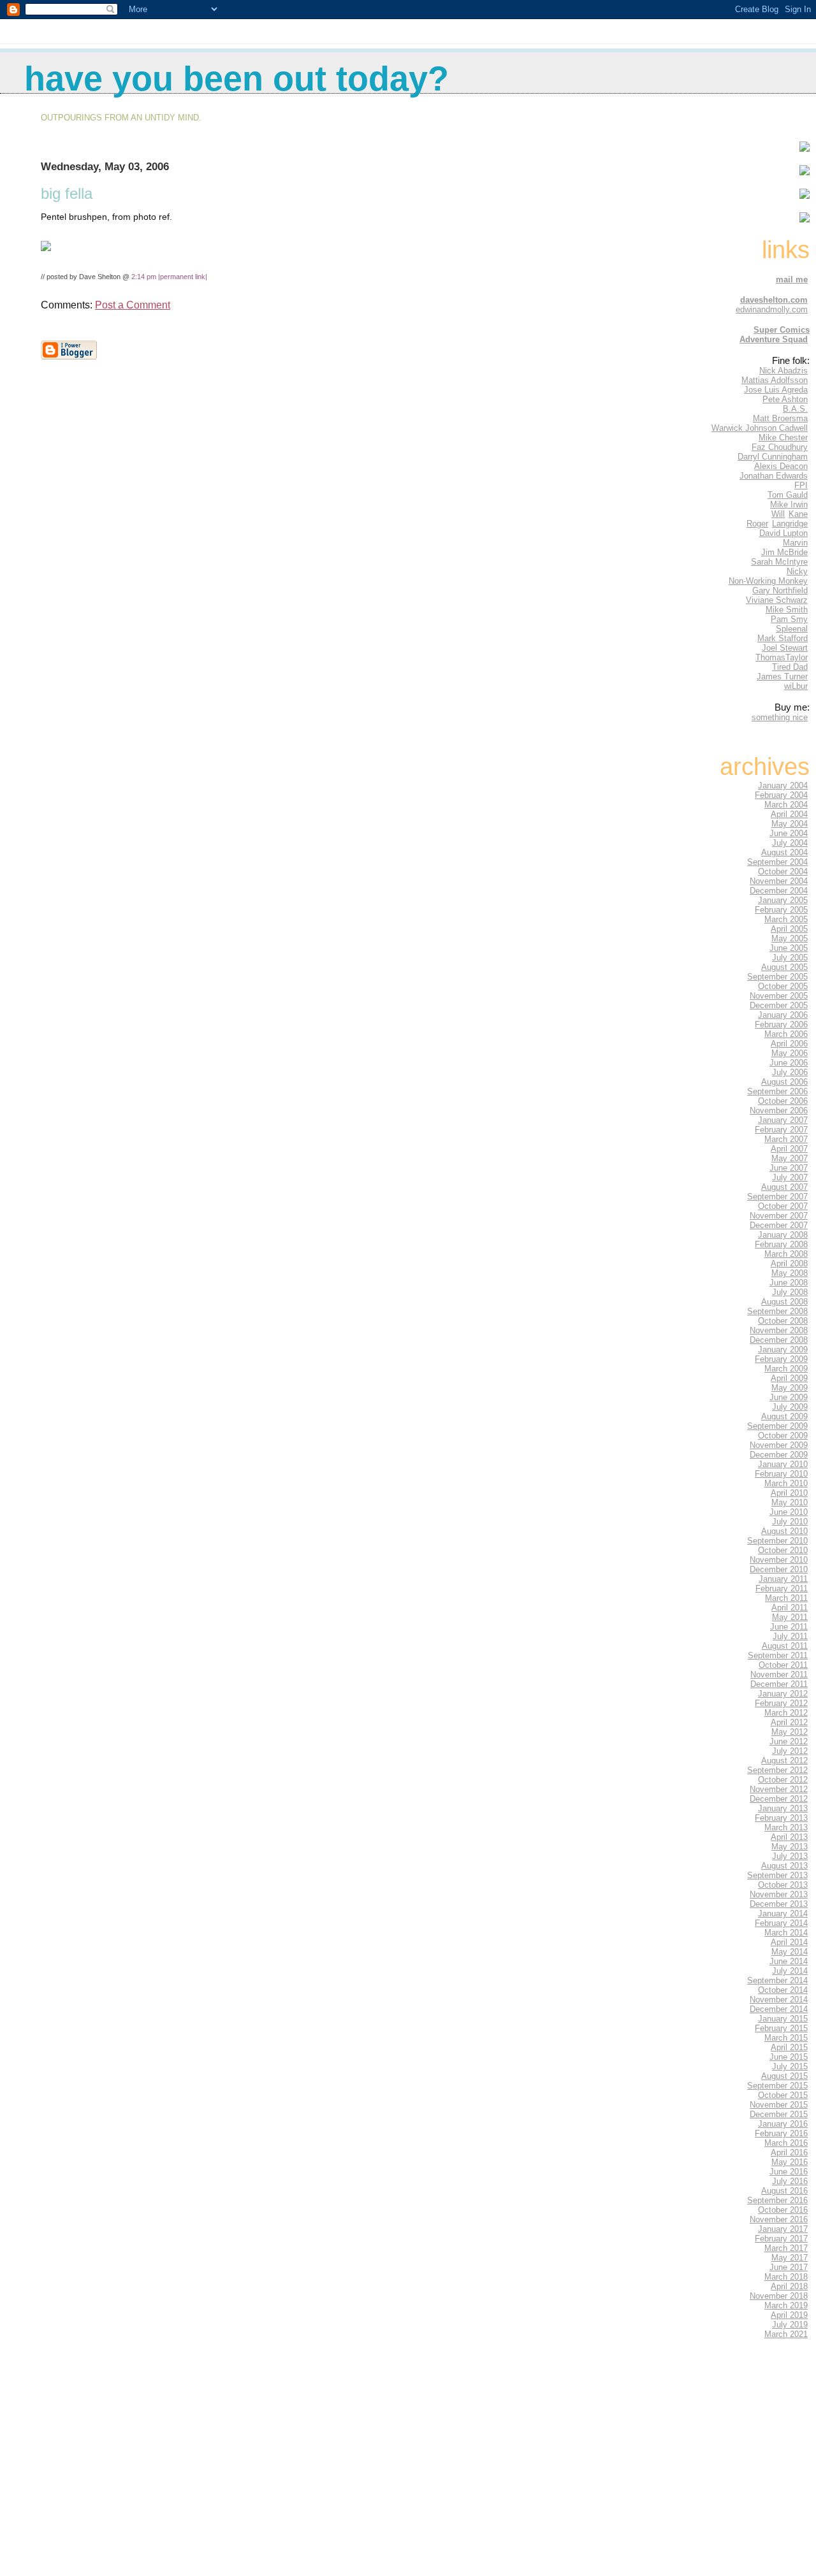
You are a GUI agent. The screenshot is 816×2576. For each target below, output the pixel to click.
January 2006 (783, 1015)
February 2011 (782, 1588)
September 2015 (777, 2086)
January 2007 (783, 1120)
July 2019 (790, 2325)
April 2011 (790, 1608)
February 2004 (781, 795)
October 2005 (783, 986)
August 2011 (785, 1646)
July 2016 (790, 2181)
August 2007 (784, 1187)
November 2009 (779, 1445)
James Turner (782, 677)
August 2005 (784, 967)
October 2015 (783, 2095)
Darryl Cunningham (773, 457)
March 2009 (786, 1369)
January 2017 (783, 2229)
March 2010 (786, 1483)
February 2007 (781, 1130)
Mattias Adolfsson (775, 380)
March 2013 (786, 1827)
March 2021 (786, 2334)
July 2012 (790, 1751)
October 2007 (783, 1206)
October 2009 (783, 1436)
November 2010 (779, 1560)
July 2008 (790, 1292)
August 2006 (784, 1082)
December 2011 (779, 1684)
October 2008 (783, 1321)
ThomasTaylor (782, 657)
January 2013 (783, 1808)
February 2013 (781, 1818)
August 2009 (784, 1416)
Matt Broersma (780, 418)
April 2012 (789, 1722)
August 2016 (784, 2191)
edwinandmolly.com (772, 309)
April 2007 (789, 1149)
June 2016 (789, 2172)
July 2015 (790, 2066)
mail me (792, 279)
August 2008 (784, 1302)
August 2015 (784, 2076)
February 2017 (781, 2239)
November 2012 (779, 1789)
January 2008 (783, 1235)
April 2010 (789, 1493)
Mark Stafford (783, 638)
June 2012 (789, 1741)
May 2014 (790, 1952)
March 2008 (786, 1254)
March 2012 (786, 1713)
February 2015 (781, 2028)
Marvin (795, 543)
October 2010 (783, 1550)
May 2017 (790, 2258)
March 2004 (786, 805)
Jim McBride (784, 552)
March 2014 (786, 1933)
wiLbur (796, 686)
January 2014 (783, 1914)
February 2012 (781, 1703)
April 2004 (789, 814)
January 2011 (783, 1579)
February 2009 (781, 1359)
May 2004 (790, 824)
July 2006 (790, 1072)
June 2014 (789, 1961)
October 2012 (783, 1780)
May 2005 (790, 938)
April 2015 (789, 2047)
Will (778, 514)
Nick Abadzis (783, 371)
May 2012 (790, 1732)
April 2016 (789, 2153)
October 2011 (783, 1665)
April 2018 (789, 2286)
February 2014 (781, 1923)
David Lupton (783, 533)
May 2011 (790, 1617)
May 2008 (790, 1273)
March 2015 (786, 2038)
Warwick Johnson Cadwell (760, 428)
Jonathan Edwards (774, 476)
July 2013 (790, 1856)
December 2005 (779, 1005)
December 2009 (779, 1455)
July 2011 (790, 1636)
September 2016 (777, 2200)
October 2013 (783, 1885)
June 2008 (789, 1283)
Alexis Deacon (781, 466)
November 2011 (779, 1675)
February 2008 (781, 1244)
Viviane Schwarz (777, 600)
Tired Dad (790, 667)
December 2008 (779, 1340)
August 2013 (784, 1866)
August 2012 (784, 1761)
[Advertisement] (771, 2470)
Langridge (790, 524)
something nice (780, 717)
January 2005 (783, 900)
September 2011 (778, 1655)
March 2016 (786, 2143)
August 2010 (784, 1531)
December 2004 (779, 891)
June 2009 (789, 1397)
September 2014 (777, 1980)
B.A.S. (795, 409)
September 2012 (777, 1770)
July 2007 (790, 1177)
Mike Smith (787, 610)
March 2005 (786, 919)
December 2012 (779, 1799)
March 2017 (786, 2248)
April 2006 (789, 1044)
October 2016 (783, 2210)
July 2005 (790, 958)
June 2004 (789, 833)
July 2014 (790, 1971)
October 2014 (783, 1990)
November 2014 (779, 2000)
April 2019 (789, 2315)
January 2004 (783, 785)
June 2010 (789, 1512)
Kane (798, 514)
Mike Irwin (789, 504)
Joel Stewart (785, 648)
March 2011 (786, 1598)
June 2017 (789, 2267)
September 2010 (777, 1541)
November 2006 (779, 1111)
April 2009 (789, 1378)
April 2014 (789, 1942)
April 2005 (789, 929)
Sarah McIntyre (779, 562)
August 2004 (784, 852)
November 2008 (779, 1330)
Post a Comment (133, 305)
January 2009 (783, 1350)
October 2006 (783, 1101)
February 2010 (781, 1474)
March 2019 (786, 2305)
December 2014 (779, 2009)
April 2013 (789, 1837)
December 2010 (779, 1569)
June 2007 (789, 1168)
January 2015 (783, 2019)
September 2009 (777, 1426)
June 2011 (789, 1627)
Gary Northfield (780, 590)
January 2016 (783, 2124)
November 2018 (779, 2296)
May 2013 (790, 1847)
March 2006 (786, 1034)
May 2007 (790, 1158)
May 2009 (790, 1388)
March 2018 (786, 2277)
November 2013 (779, 1894)
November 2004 (779, 881)
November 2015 (779, 2105)
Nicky (797, 571)
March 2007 (786, 1139)
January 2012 (783, 1694)
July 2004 (790, 843)
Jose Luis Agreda (776, 390)
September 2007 (777, 1197)
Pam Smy (789, 619)
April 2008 (789, 1263)
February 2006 (781, 1024)
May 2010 (790, 1502)
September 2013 (777, 1875)
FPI (801, 485)
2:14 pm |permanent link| (169, 277)
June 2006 (789, 1063)
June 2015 (789, 2057)
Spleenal (792, 629)
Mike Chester (783, 438)
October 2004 (783, 872)
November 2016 (779, 2219)
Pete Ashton (785, 399)
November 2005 (779, 996)
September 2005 (777, 977)
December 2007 (779, 1225)
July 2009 (790, 1407)
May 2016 (790, 2162)
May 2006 (790, 1053)
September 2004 (777, 862)
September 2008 (777, 1311)
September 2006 (777, 1091)
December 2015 (779, 2114)
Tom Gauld (788, 495)
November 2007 (779, 1216)
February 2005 (781, 910)
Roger (757, 524)
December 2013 (779, 1904)
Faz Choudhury (780, 447)
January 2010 (783, 1464)
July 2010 (790, 1522)
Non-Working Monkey (768, 581)
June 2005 (789, 948)
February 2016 (781, 2133)
